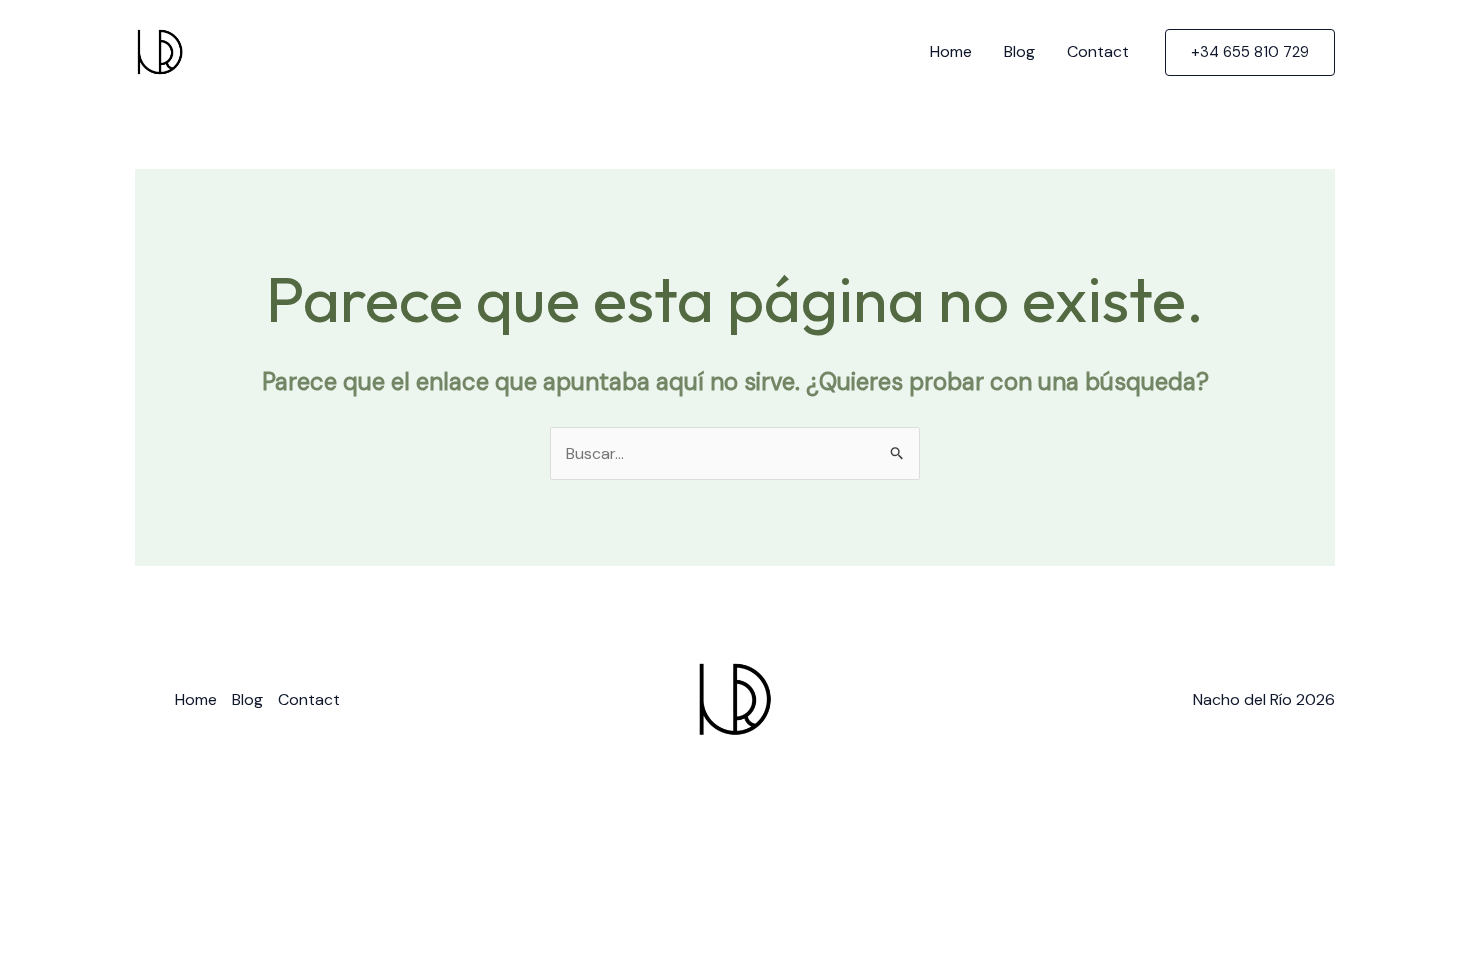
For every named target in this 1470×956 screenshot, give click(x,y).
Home (951, 51)
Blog (1019, 51)
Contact (1098, 51)
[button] (1250, 52)
